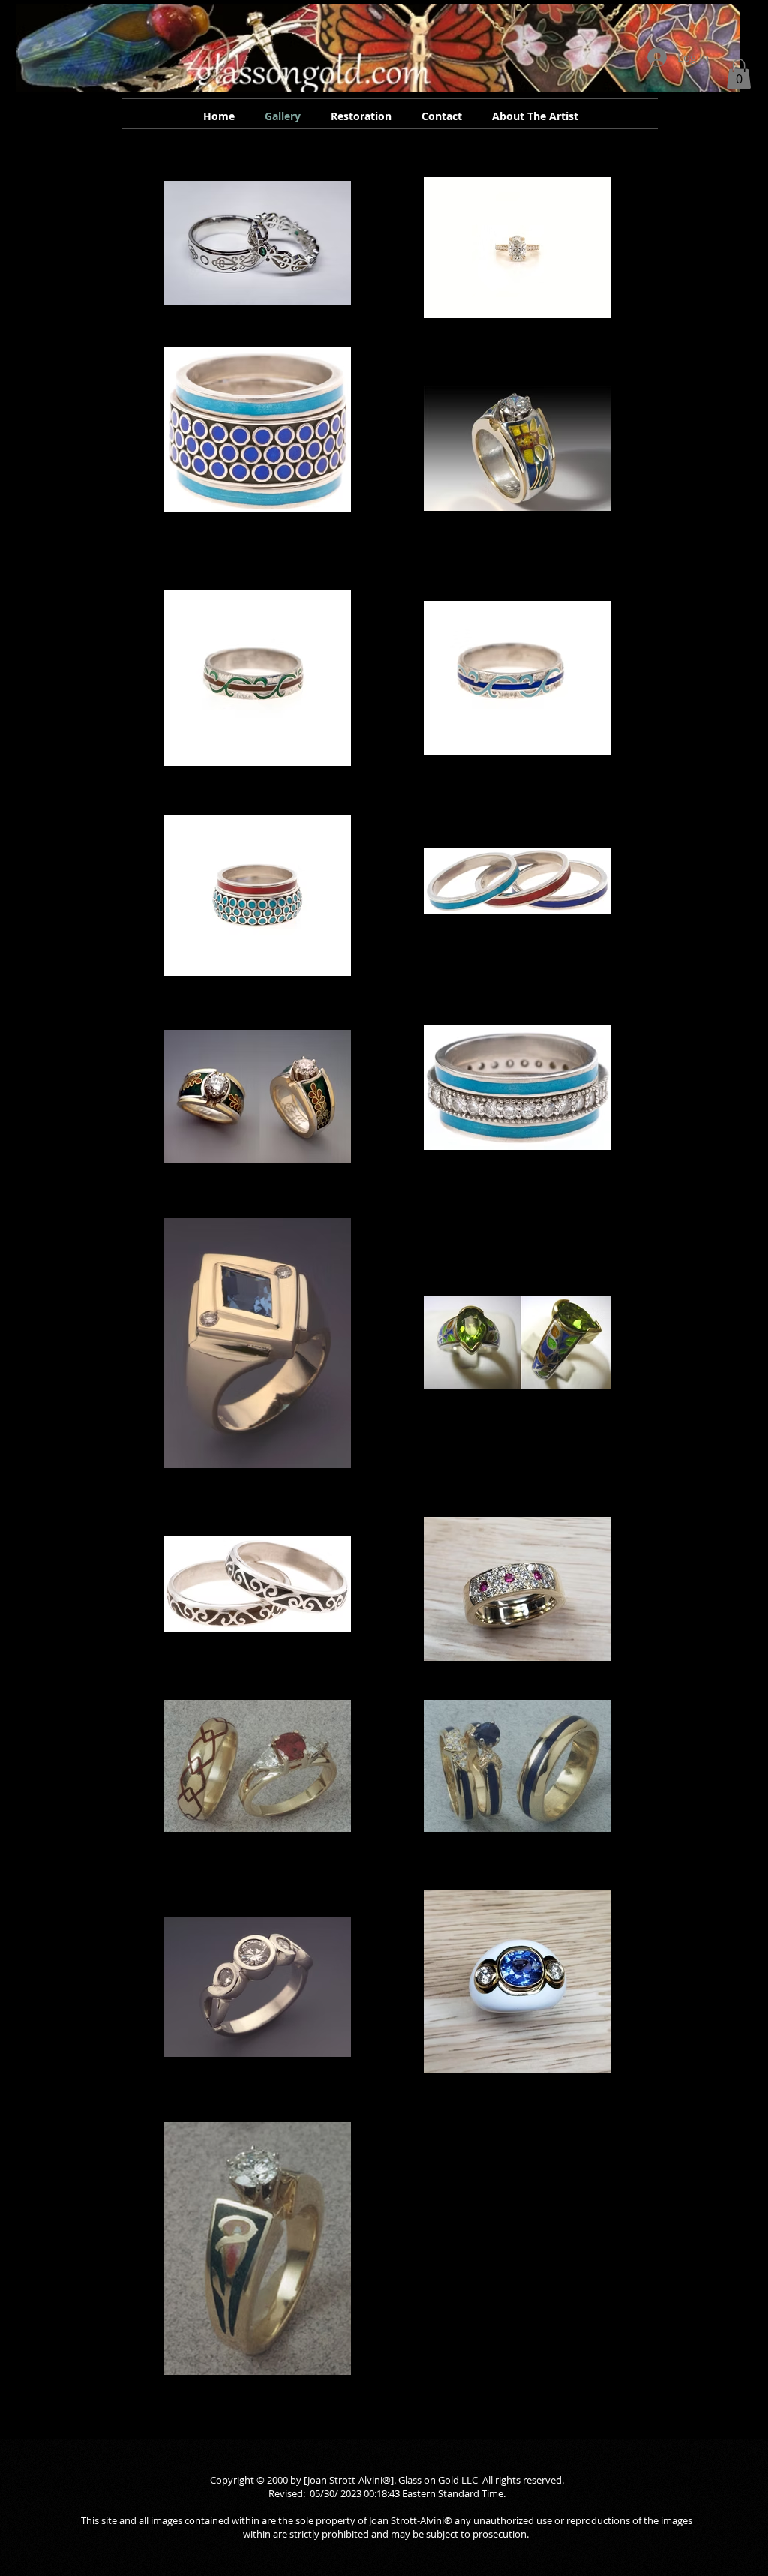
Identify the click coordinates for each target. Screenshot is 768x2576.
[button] (739, 74)
